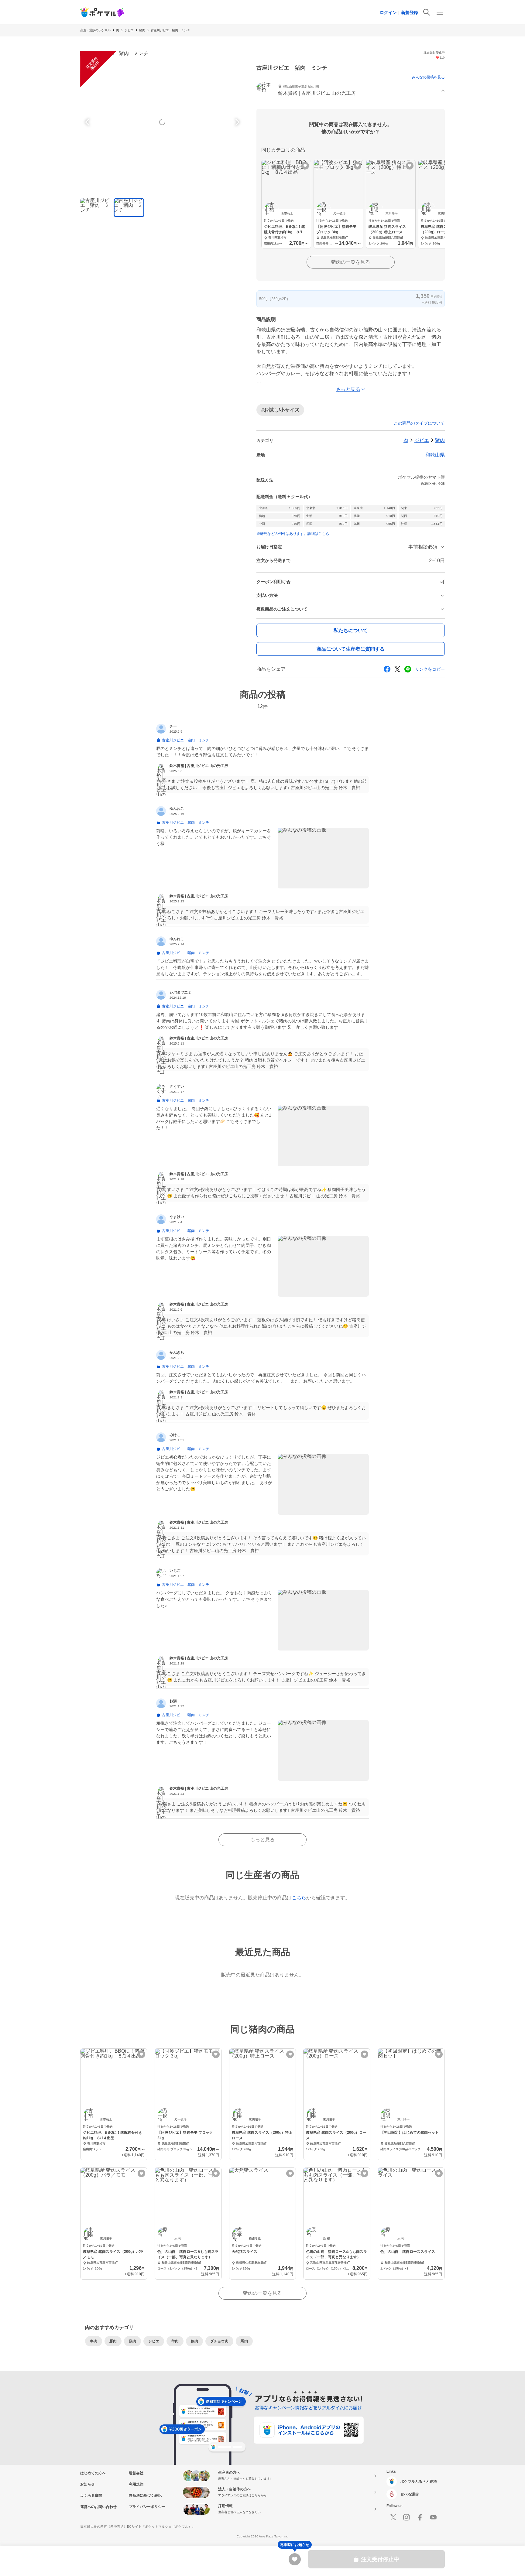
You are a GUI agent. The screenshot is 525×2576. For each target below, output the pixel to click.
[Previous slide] (88, 122)
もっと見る (262, 1840)
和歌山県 (435, 455)
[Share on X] (397, 669)
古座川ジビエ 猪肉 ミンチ (170, 30)
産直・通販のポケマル (95, 30)
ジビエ (129, 30)
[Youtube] (433, 2517)
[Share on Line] (408, 669)
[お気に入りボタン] (305, 166)
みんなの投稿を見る (428, 77)
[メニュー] (440, 12)
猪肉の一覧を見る (351, 262)
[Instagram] (407, 2517)
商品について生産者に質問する (351, 649)
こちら (299, 1898)
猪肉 (142, 30)
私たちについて (351, 630)
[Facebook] (420, 2517)
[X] (393, 2517)
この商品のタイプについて (419, 423)
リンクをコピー (430, 669)
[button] (351, 91)
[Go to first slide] (236, 122)
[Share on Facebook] (387, 669)
